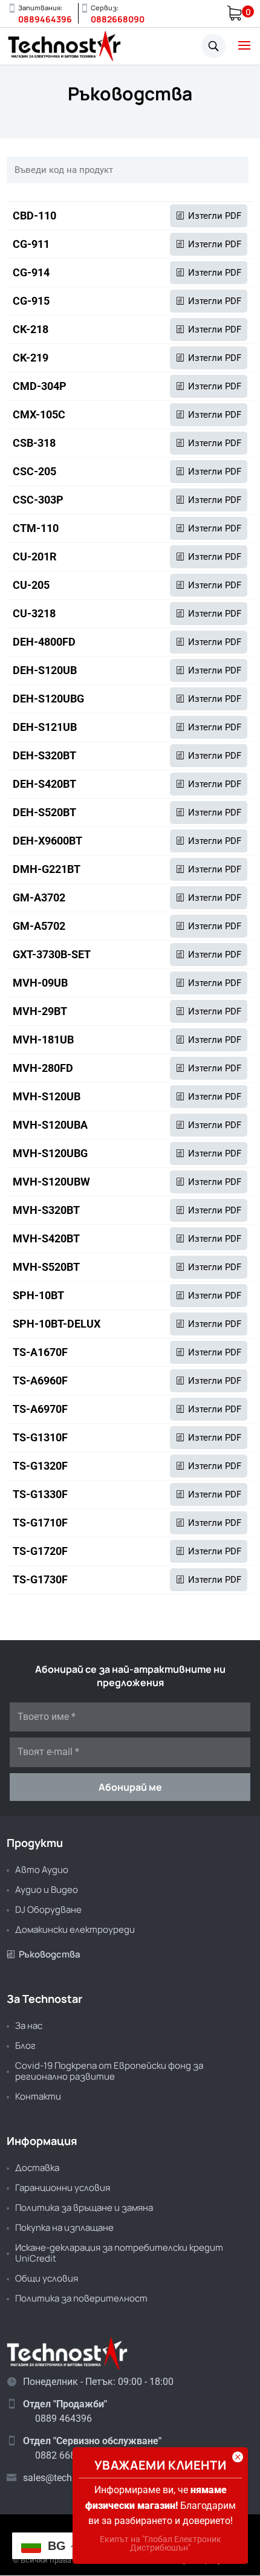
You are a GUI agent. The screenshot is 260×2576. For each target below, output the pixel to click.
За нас (29, 2026)
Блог (25, 2046)
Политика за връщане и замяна (84, 2208)
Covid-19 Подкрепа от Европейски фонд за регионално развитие (109, 2071)
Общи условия (47, 2278)
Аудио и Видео (47, 1890)
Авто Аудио (42, 1870)
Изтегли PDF (215, 216)
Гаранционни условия (63, 2188)
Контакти (38, 2096)
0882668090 (118, 19)
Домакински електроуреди (75, 1929)
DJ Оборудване (48, 1909)
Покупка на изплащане (64, 2227)
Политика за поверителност (81, 2298)
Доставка (37, 2168)
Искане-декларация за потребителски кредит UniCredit (119, 2253)
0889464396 (45, 19)
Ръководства (44, 1954)
